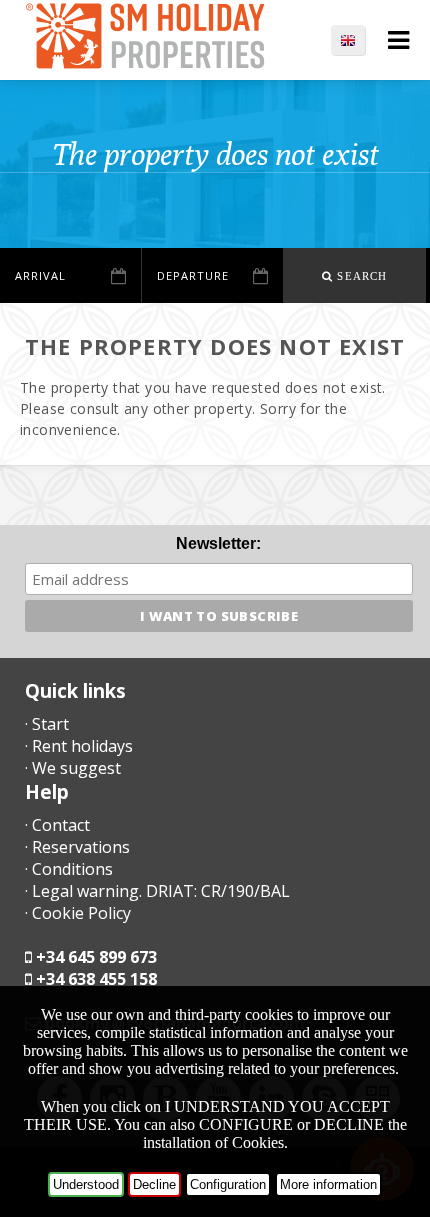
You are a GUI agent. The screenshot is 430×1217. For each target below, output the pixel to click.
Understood (86, 1184)
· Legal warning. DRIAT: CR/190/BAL (157, 891)
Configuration (228, 1184)
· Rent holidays (79, 746)
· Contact (57, 825)
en (358, 40)
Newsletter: (218, 543)
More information (328, 1184)
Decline (154, 1184)
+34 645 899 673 (96, 957)
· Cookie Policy (78, 913)
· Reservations (77, 847)
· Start (47, 724)
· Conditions (69, 869)
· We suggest (73, 768)
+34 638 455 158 (96, 979)
